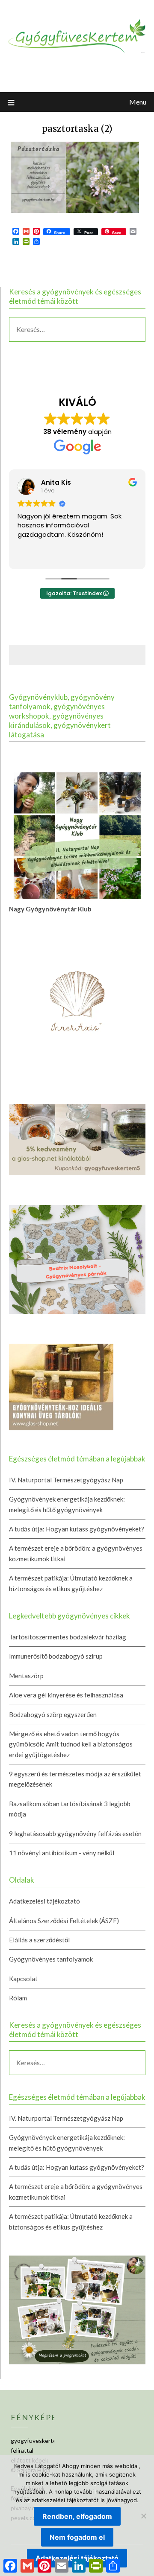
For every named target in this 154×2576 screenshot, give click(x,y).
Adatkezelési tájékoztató (44, 1901)
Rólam (18, 1998)
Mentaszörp (26, 1676)
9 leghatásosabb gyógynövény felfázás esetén (75, 1834)
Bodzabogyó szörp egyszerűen (53, 1714)
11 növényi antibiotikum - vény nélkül (62, 1853)
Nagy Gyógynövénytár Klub (50, 909)
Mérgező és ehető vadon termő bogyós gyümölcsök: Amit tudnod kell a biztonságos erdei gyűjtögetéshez (71, 1744)
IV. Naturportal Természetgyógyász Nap (66, 1480)
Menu (138, 102)
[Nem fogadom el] (143, 2516)
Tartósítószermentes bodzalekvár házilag (68, 1637)
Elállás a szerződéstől (39, 1940)
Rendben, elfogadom (77, 2516)
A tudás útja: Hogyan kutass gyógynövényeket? (77, 1529)
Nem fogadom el (77, 2537)
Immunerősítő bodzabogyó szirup (56, 1656)
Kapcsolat (23, 1979)
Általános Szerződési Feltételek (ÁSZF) (64, 1921)
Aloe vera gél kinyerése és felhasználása (66, 1695)
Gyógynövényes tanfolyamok (51, 1959)
